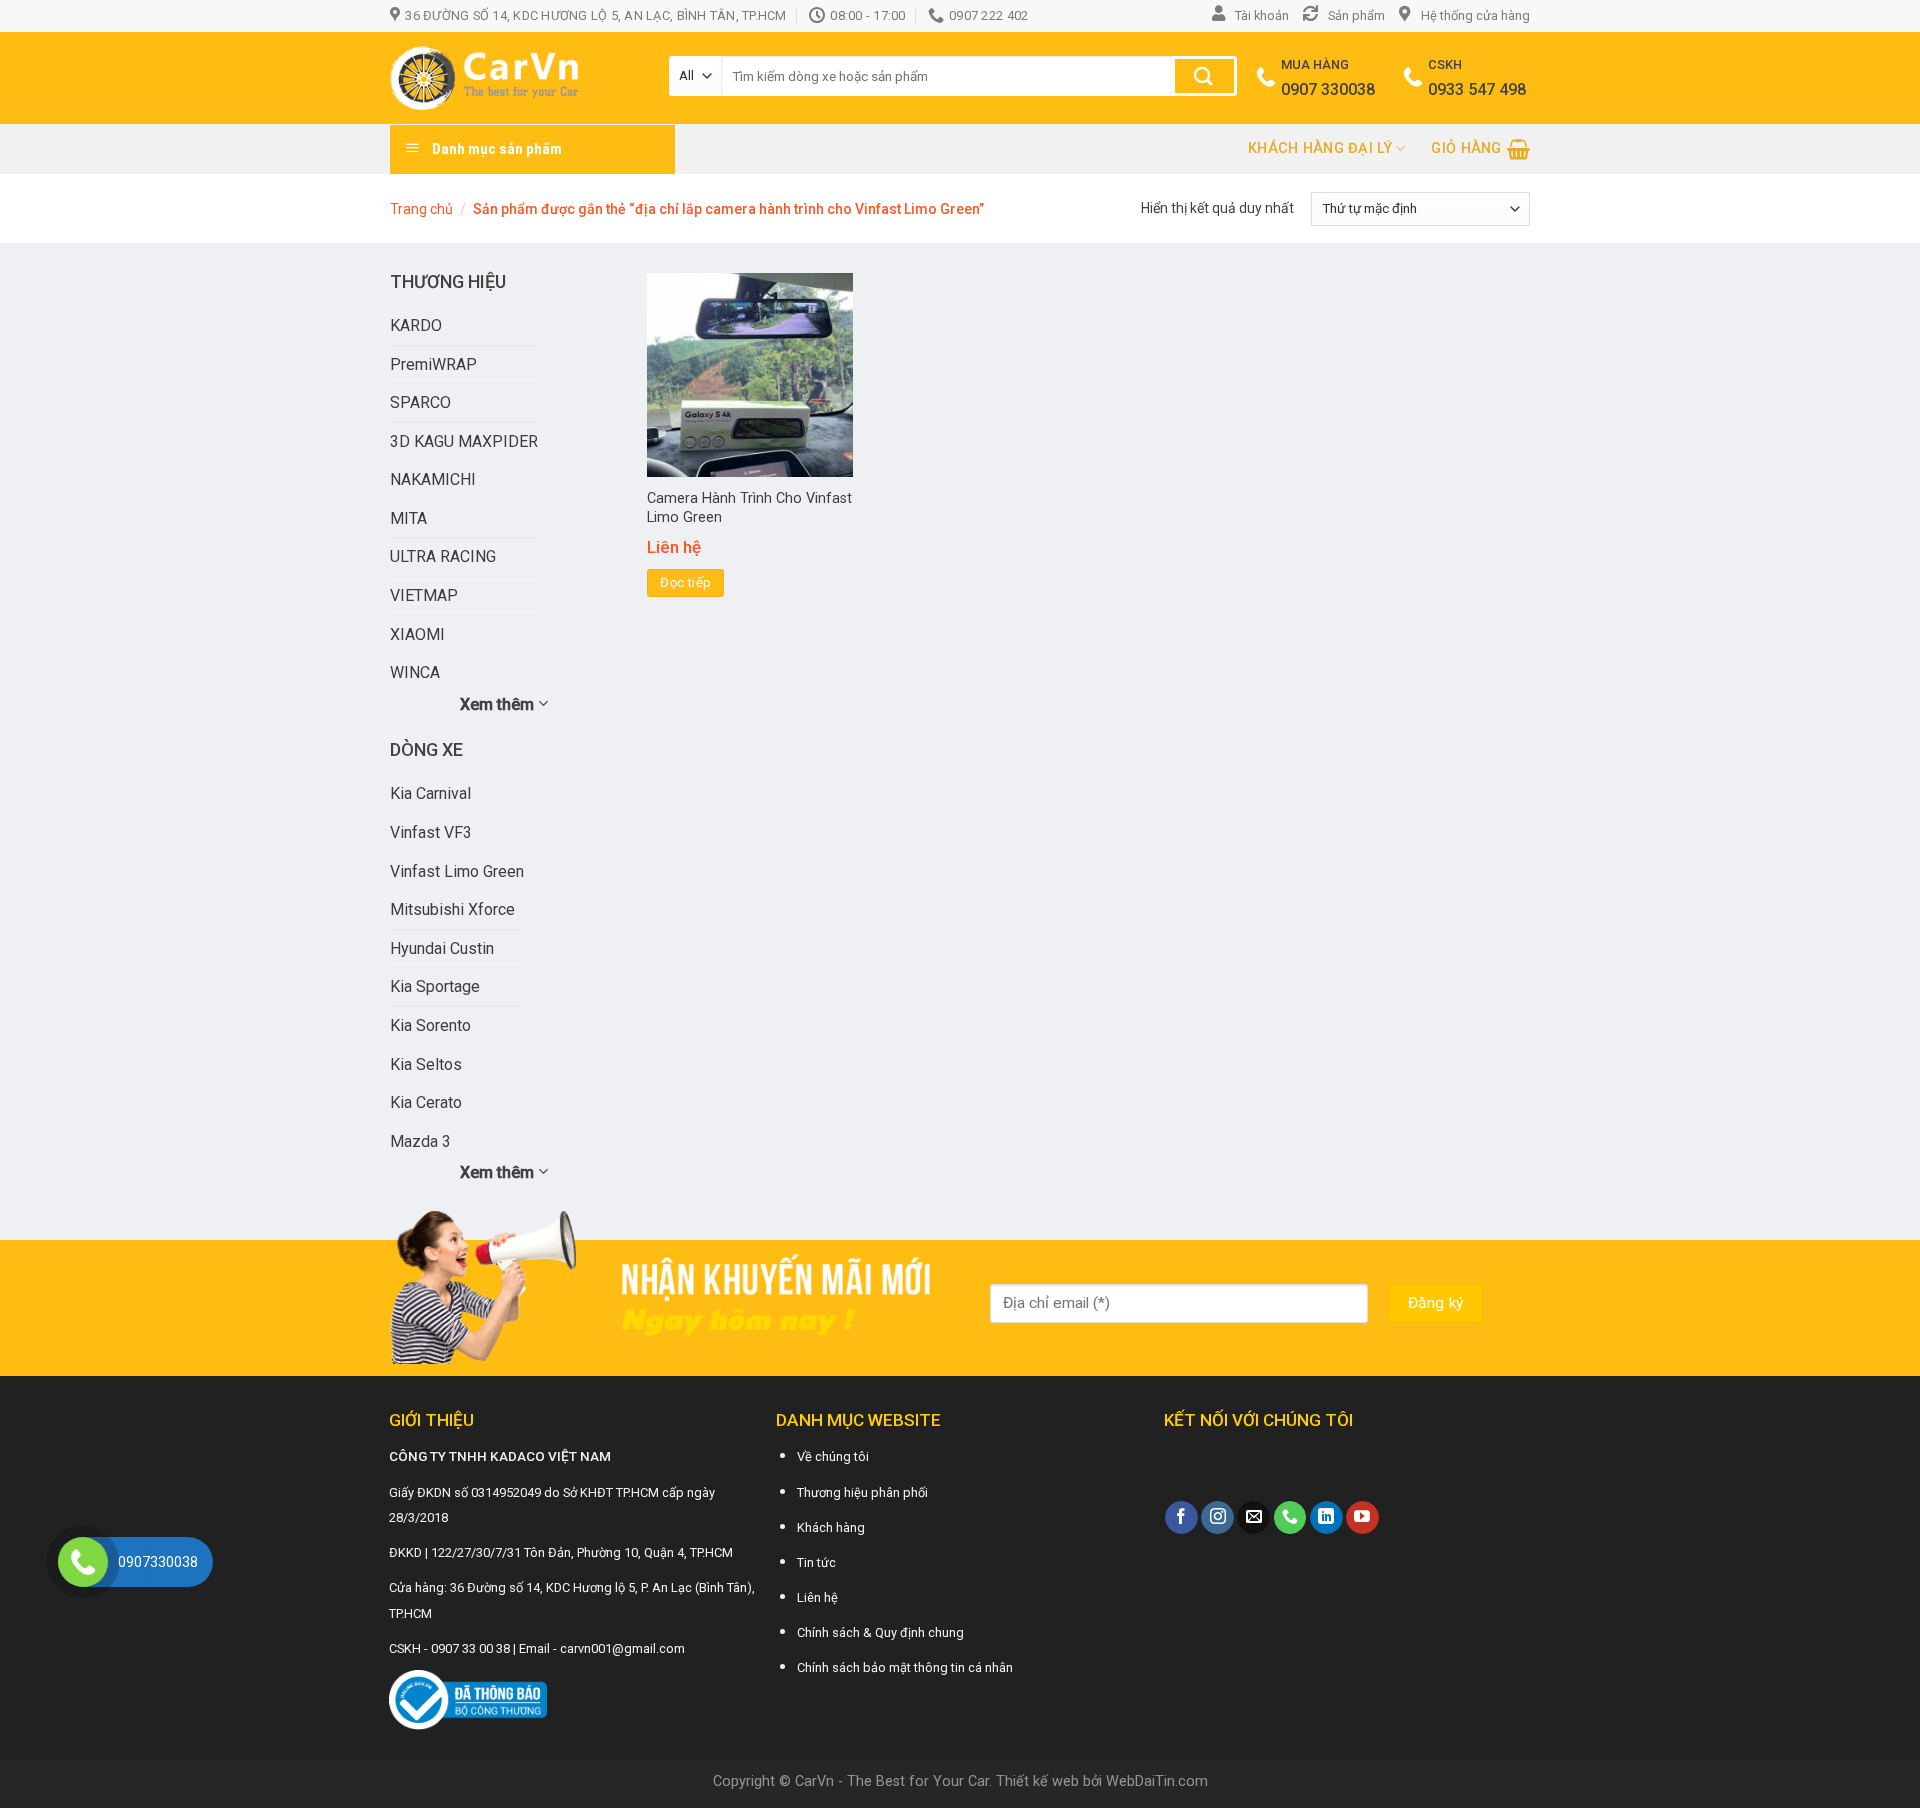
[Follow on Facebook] (1181, 1518)
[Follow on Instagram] (1217, 1518)
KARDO (416, 325)
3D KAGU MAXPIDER (464, 441)
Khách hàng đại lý (1320, 148)
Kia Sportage (435, 986)
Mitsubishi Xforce (452, 909)
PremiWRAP (433, 364)
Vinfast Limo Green (457, 871)
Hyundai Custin (442, 948)
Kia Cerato (426, 1102)
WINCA (415, 672)
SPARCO (420, 402)
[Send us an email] (1253, 1518)
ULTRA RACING (443, 556)
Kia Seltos (426, 1064)
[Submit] (1204, 76)
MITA (408, 518)
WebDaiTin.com (1157, 1781)
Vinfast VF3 (431, 832)
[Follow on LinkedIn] (1326, 1518)
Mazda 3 (420, 1141)
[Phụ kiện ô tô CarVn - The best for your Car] (514, 78)
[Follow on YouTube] (1362, 1518)
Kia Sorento (430, 1025)
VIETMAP (424, 595)
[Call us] (1290, 1518)
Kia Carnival (430, 793)
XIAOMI (417, 634)
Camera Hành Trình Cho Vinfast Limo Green (749, 508)
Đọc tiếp (685, 582)
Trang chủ (421, 209)
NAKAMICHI (433, 479)
